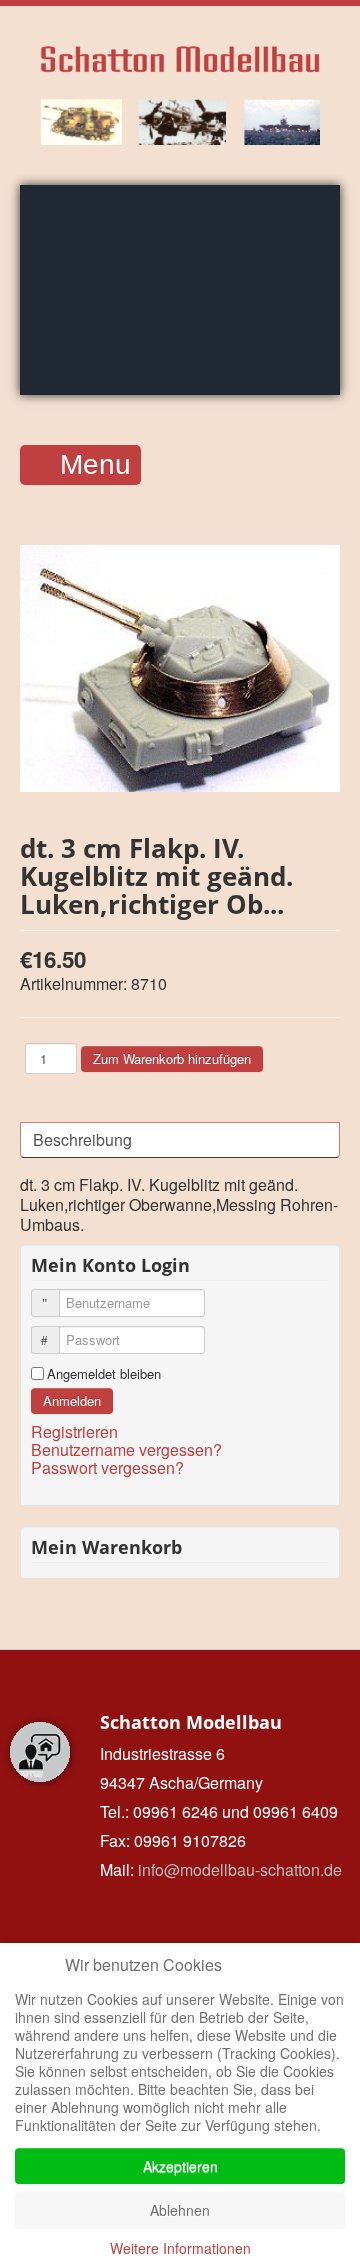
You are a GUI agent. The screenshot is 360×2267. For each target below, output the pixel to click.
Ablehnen (180, 2210)
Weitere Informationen (180, 2248)
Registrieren (76, 1431)
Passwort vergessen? (107, 1467)
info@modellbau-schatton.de (240, 1869)
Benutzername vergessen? (126, 1449)
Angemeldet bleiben (104, 1374)
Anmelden (72, 1400)
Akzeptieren (180, 2166)
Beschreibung (82, 1139)
